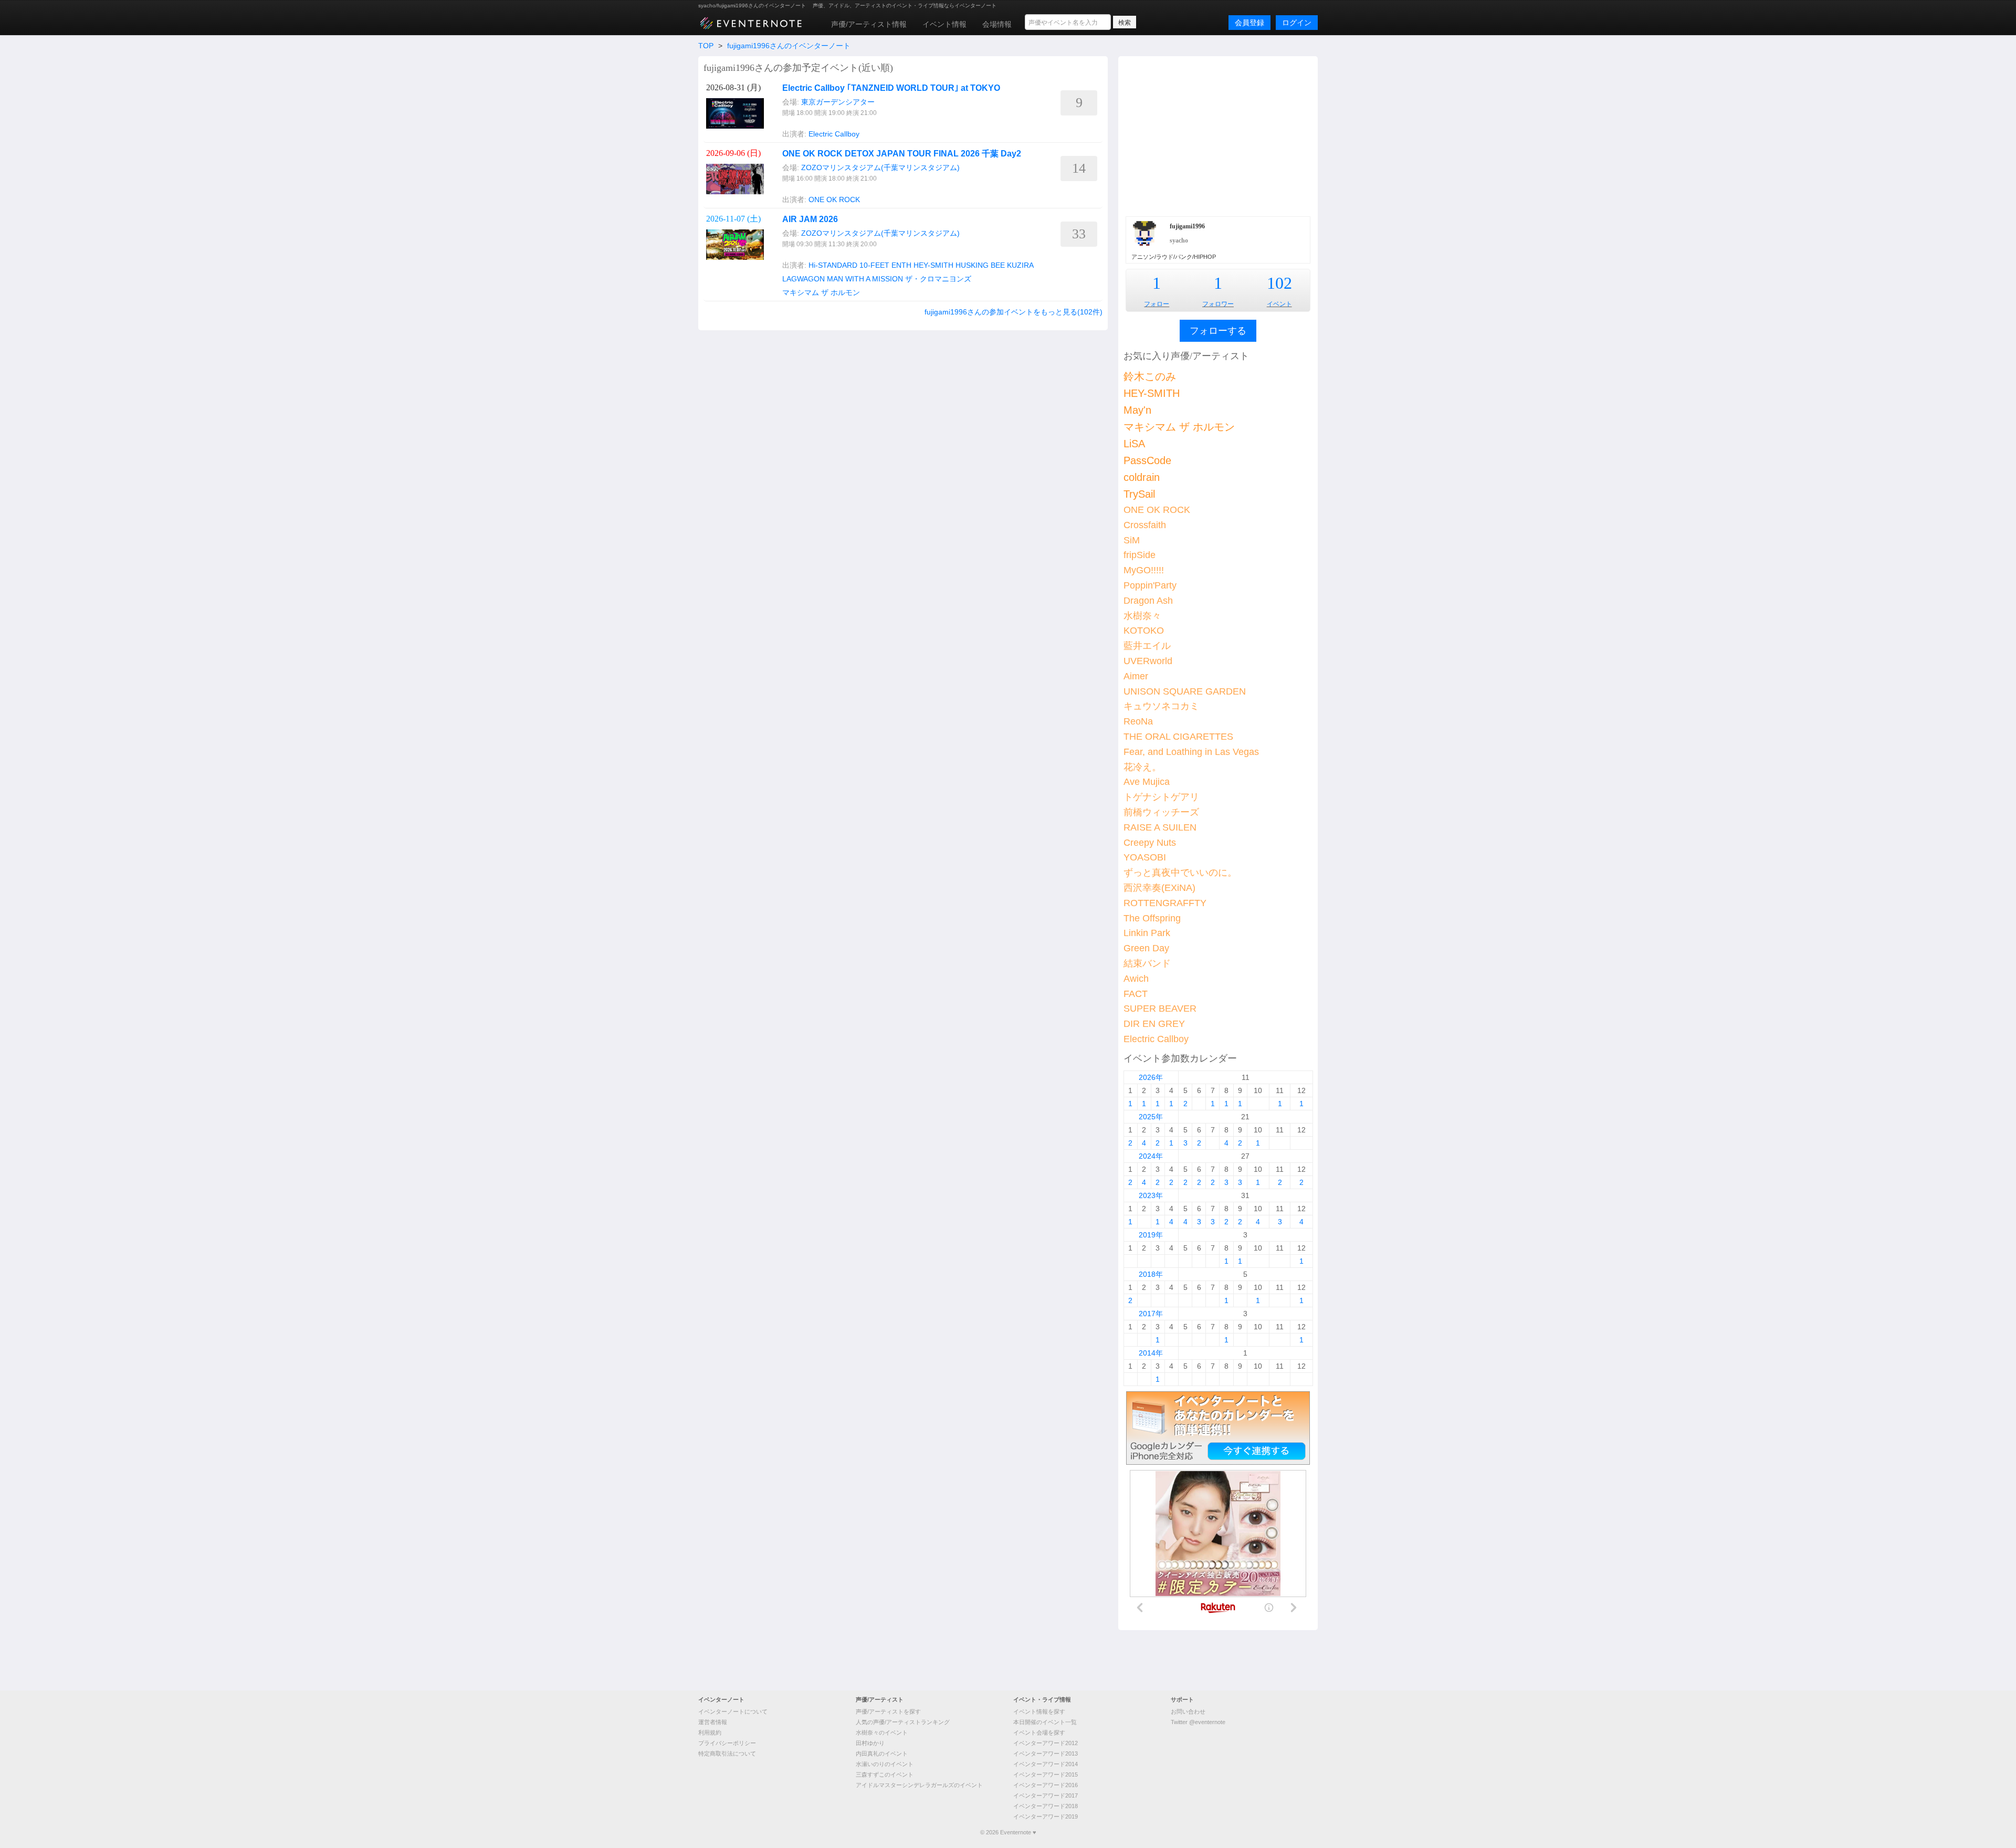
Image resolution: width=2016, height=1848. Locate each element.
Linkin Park (1147, 933)
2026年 (1151, 1077)
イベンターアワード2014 (1046, 1764)
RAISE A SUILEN (1160, 827)
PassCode (1147, 460)
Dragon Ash (1148, 601)
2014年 (1151, 1353)
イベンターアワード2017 (1046, 1795)
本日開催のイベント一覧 (1045, 1722)
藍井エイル (1147, 646)
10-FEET (874, 265)
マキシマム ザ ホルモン (821, 292)
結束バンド (1147, 963)
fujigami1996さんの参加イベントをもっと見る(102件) (1014, 312)
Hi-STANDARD (833, 265)
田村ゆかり (870, 1743)
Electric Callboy (834, 134)
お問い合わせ (1188, 1711)
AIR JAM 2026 (810, 219)
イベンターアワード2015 (1046, 1774)
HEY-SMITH (933, 265)
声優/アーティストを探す (888, 1711)
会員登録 (1249, 23)
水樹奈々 (1142, 616)
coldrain (1142, 477)
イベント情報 (944, 24)
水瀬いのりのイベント (885, 1764)
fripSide (1140, 555)
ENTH (901, 265)
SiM (1132, 540)
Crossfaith (1145, 525)
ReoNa (1138, 721)
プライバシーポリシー (727, 1743)
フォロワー (1218, 304)
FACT (1136, 994)
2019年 (1151, 1235)
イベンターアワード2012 (1046, 1743)
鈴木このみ (1150, 376)
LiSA (1134, 444)
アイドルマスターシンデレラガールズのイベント (919, 1785)
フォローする (1218, 331)
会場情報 (997, 24)
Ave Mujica (1147, 782)
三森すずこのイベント (885, 1774)
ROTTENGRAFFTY (1165, 903)
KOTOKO (1144, 631)
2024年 (1151, 1156)
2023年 (1151, 1195)
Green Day (1146, 948)
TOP (706, 46)
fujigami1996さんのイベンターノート (789, 46)
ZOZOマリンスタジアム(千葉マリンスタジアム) (880, 167)
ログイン (1297, 23)
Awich (1136, 979)
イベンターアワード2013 (1046, 1753)
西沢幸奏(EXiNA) (1159, 888)
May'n (1137, 410)
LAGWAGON (804, 279)
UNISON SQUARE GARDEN (1185, 691)
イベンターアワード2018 (1046, 1806)
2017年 (1151, 1314)
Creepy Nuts (1150, 843)
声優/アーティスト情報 (869, 24)
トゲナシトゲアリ (1161, 797)
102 (1279, 283)
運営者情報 (713, 1722)
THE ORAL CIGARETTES (1178, 737)
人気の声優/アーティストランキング (903, 1722)
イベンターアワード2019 (1046, 1816)
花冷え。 (1142, 767)
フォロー (1157, 304)
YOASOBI (1145, 857)
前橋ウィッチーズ (1161, 812)
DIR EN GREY (1154, 1024)
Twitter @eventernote (1198, 1722)
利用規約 (710, 1732)
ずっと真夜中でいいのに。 (1180, 873)
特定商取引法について (727, 1753)
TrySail (1139, 494)
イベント (1279, 304)
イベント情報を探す (1039, 1711)
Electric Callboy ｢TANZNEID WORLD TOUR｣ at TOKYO (891, 88)
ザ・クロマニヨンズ (938, 279)
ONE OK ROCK (834, 199)
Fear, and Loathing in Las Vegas (1191, 752)
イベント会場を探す (1039, 1732)
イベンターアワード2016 (1046, 1785)
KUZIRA (1020, 265)
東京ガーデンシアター (838, 102)
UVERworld (1148, 661)
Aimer (1136, 676)
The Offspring (1152, 918)
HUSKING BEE (980, 265)
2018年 (1151, 1274)
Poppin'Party (1150, 585)
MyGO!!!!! (1144, 570)
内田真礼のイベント (882, 1753)
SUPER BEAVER (1160, 1009)
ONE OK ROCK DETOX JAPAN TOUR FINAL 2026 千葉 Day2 (902, 154)
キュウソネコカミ (1161, 706)
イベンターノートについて (733, 1711)
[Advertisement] (1218, 135)
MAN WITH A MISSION (865, 279)
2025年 (1151, 1117)
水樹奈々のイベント (882, 1732)
